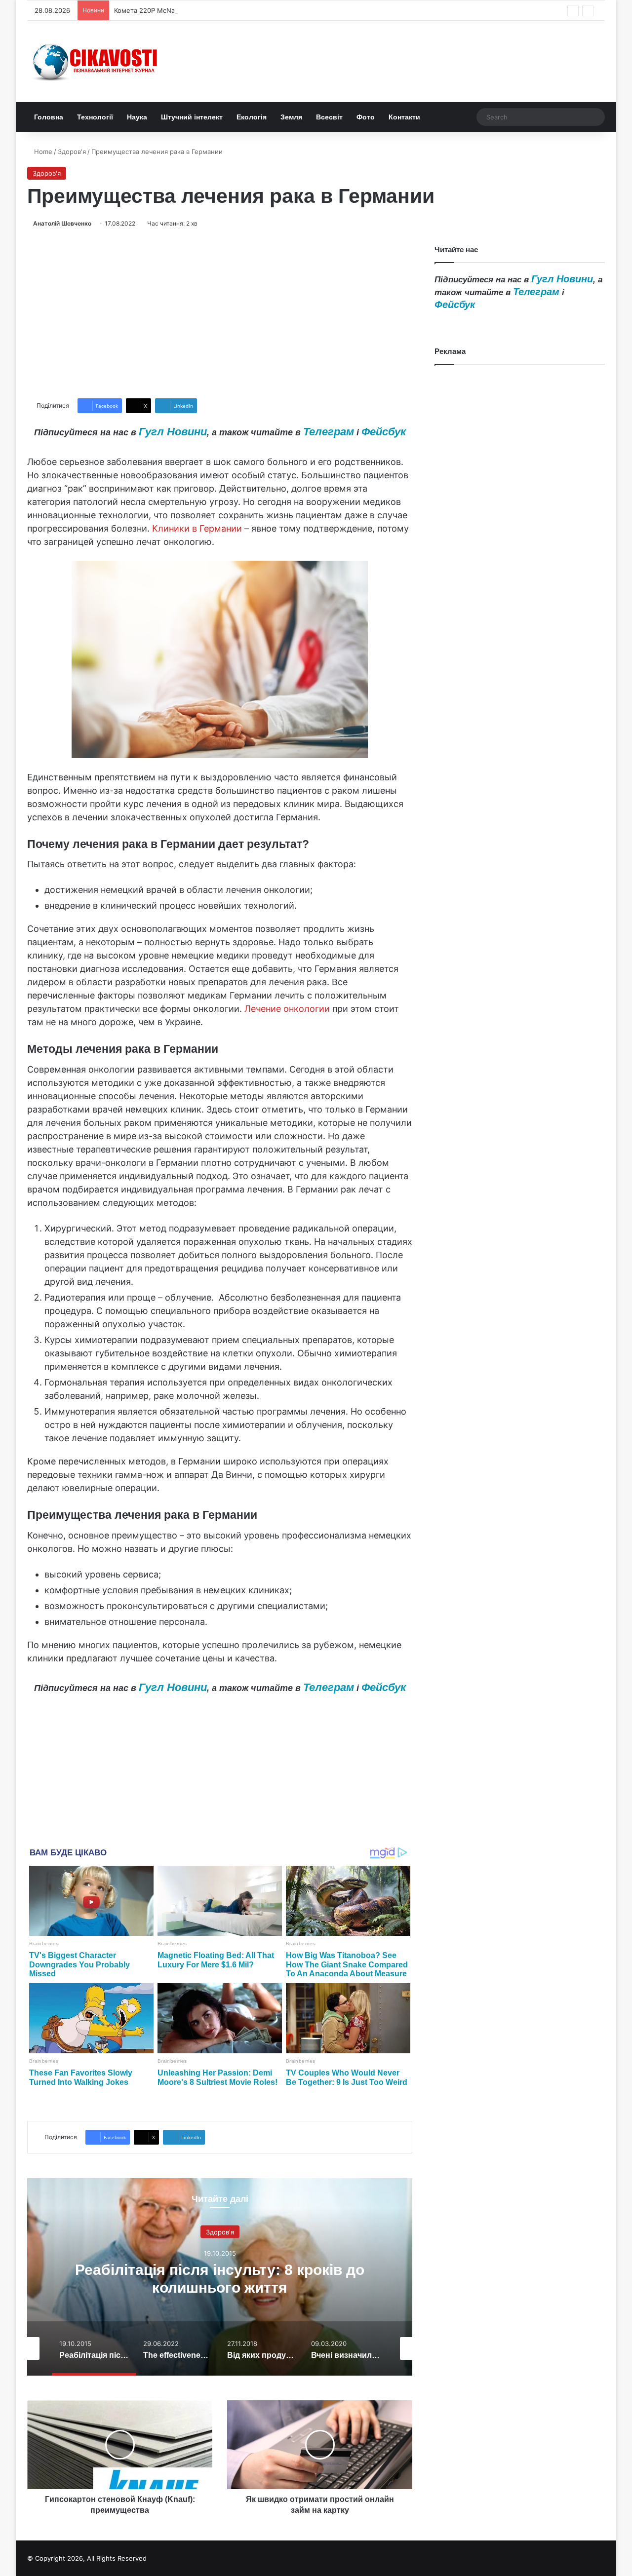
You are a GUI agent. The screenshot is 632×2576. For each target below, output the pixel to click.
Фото (366, 117)
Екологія (252, 117)
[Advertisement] (220, 313)
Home (42, 152)
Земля (291, 117)
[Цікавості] (96, 61)
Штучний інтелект (192, 117)
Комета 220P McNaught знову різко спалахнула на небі (202, 10)
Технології (95, 117)
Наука (137, 117)
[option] (220, 2277)
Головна (49, 117)
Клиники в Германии (197, 528)
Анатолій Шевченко (62, 223)
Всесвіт (329, 117)
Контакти (404, 117)
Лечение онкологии (287, 1009)
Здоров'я (72, 152)
